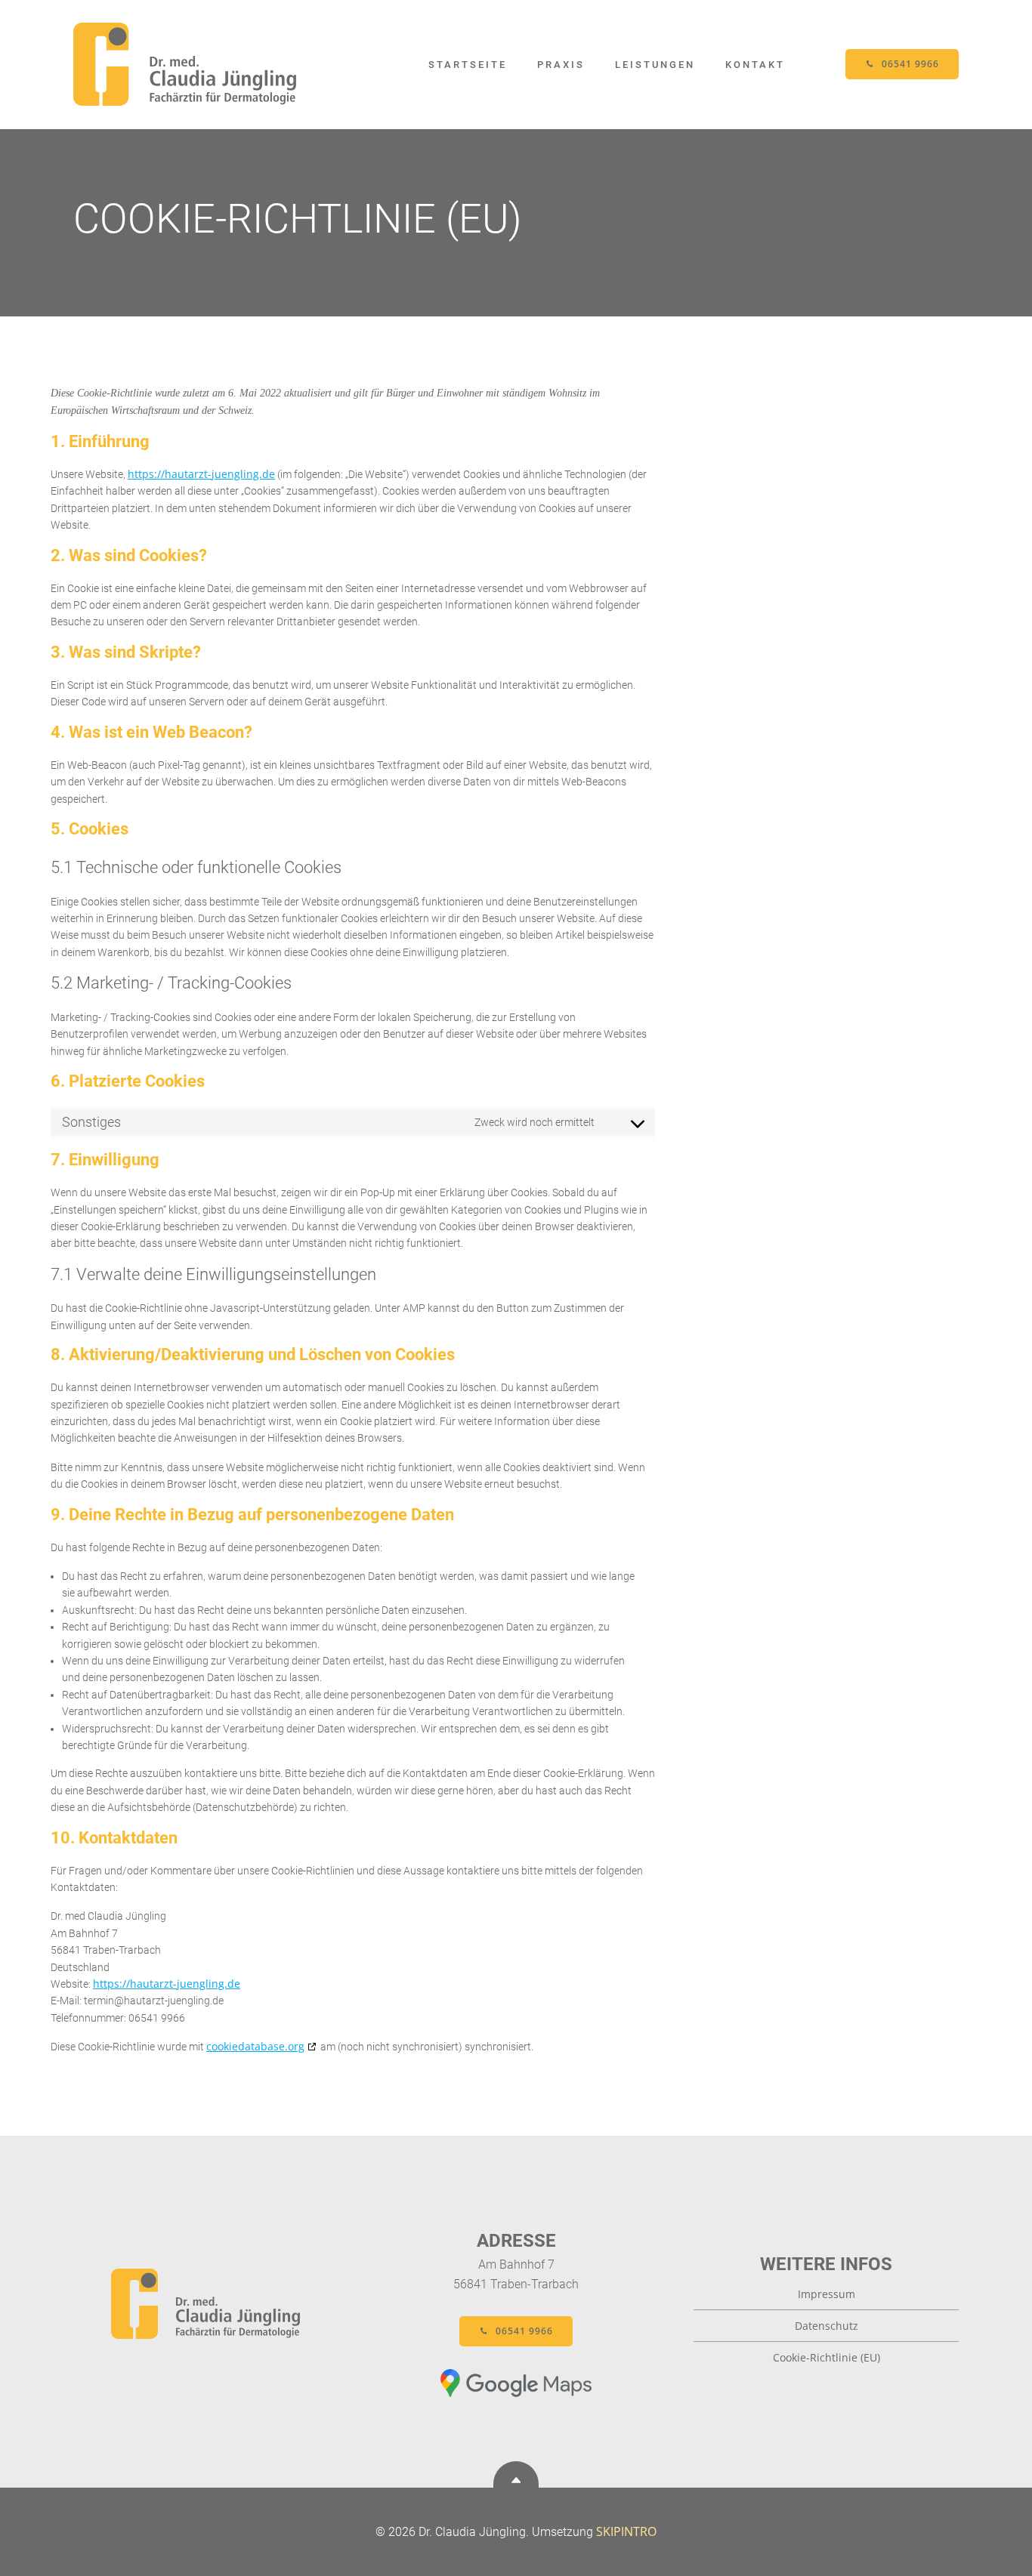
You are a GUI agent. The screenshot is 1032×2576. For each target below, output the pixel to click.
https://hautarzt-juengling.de (201, 474)
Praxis (561, 65)
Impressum (827, 2294)
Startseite (468, 65)
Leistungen (655, 65)
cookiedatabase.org (255, 2046)
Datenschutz (827, 2326)
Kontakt (755, 65)
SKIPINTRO (626, 2531)
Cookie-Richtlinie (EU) (827, 2357)
